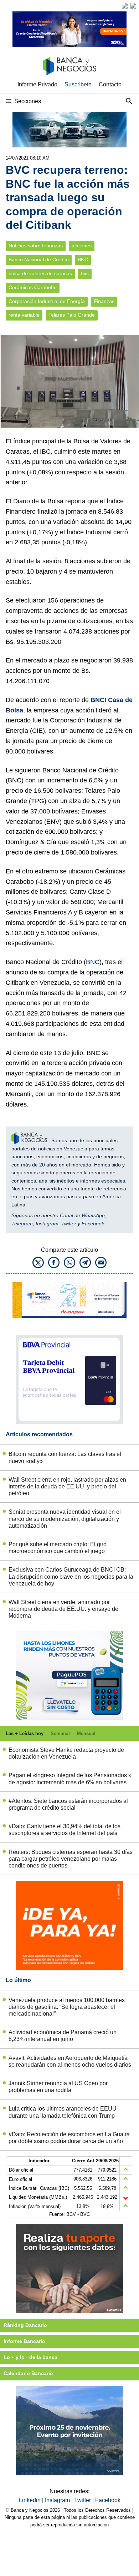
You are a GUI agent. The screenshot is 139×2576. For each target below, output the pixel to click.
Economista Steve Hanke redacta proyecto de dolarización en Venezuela (66, 1753)
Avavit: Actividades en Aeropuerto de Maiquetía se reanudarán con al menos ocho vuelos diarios (70, 2061)
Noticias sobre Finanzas (36, 246)
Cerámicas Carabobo (33, 288)
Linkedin (30, 2500)
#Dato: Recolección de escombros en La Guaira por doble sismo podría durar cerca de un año (69, 2138)
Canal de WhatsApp (82, 1215)
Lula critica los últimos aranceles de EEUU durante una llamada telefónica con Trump (63, 2112)
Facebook (93, 1224)
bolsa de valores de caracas (40, 274)
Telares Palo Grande (72, 315)
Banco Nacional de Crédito (39, 260)
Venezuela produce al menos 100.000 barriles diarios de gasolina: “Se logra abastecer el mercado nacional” (67, 2007)
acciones (82, 246)
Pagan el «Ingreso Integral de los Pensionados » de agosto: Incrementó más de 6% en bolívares (70, 1779)
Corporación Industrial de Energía (47, 301)
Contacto (110, 84)
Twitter (69, 1224)
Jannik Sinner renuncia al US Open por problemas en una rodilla (58, 2087)
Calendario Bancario (28, 2373)
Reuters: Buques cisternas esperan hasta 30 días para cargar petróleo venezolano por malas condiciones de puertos (71, 1859)
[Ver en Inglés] (125, 6)
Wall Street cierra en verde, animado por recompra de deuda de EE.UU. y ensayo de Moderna (63, 1609)
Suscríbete (78, 84)
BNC (83, 260)
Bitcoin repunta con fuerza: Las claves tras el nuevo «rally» (65, 1457)
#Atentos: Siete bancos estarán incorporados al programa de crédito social (68, 1804)
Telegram (22, 1224)
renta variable (24, 315)
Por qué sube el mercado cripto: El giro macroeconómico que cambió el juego (58, 1548)
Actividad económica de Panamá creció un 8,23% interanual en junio (63, 2036)
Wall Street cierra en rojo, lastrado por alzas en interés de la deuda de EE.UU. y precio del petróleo (67, 1486)
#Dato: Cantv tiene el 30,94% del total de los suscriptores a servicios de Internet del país (65, 1830)
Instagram (47, 1224)
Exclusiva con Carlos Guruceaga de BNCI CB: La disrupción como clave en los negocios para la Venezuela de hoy (71, 1576)
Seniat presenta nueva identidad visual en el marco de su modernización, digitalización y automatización (65, 1519)
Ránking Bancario (25, 2325)
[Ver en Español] (133, 6)
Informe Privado (37, 84)
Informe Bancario (24, 2341)
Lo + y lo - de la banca (30, 2357)
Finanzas (104, 301)
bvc (85, 274)
